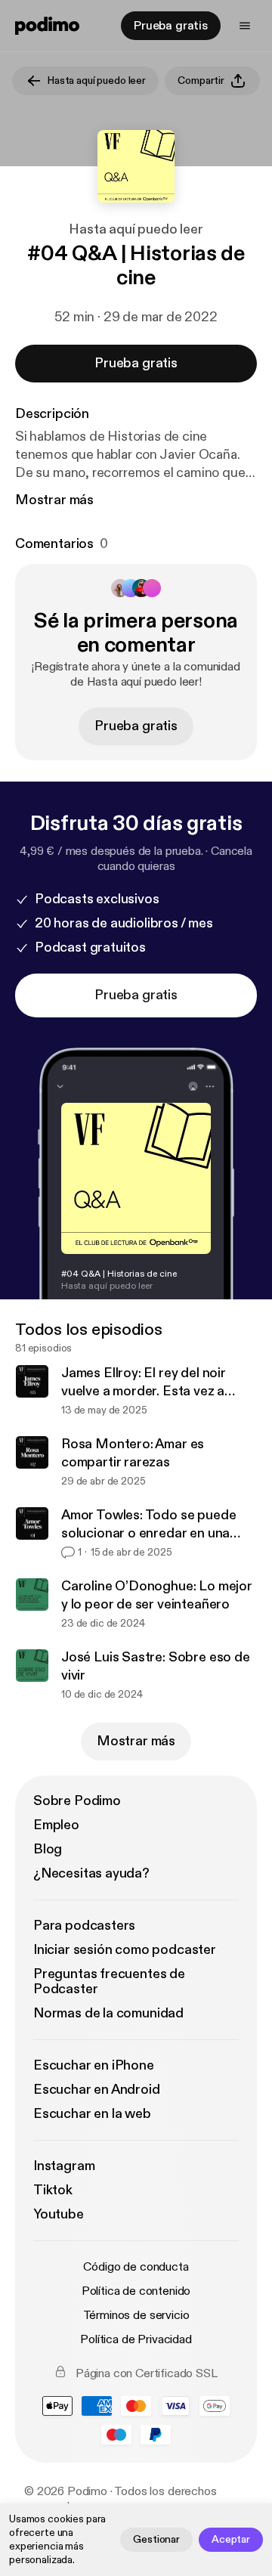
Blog (48, 1849)
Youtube (59, 2214)
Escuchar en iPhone (94, 2065)
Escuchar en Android (97, 2090)
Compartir (201, 80)
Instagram (64, 2166)
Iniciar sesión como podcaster (125, 1950)
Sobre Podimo (77, 1801)
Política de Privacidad (136, 2339)
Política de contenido (136, 2291)
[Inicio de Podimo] (47, 26)
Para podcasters (84, 1926)
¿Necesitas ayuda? (91, 1873)
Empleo (56, 1825)
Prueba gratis (171, 26)
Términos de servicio (136, 2315)
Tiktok (53, 2190)
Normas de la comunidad (108, 2013)
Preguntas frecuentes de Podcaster (109, 1982)
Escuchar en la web (92, 2114)
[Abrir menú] (245, 26)
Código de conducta (136, 2267)
